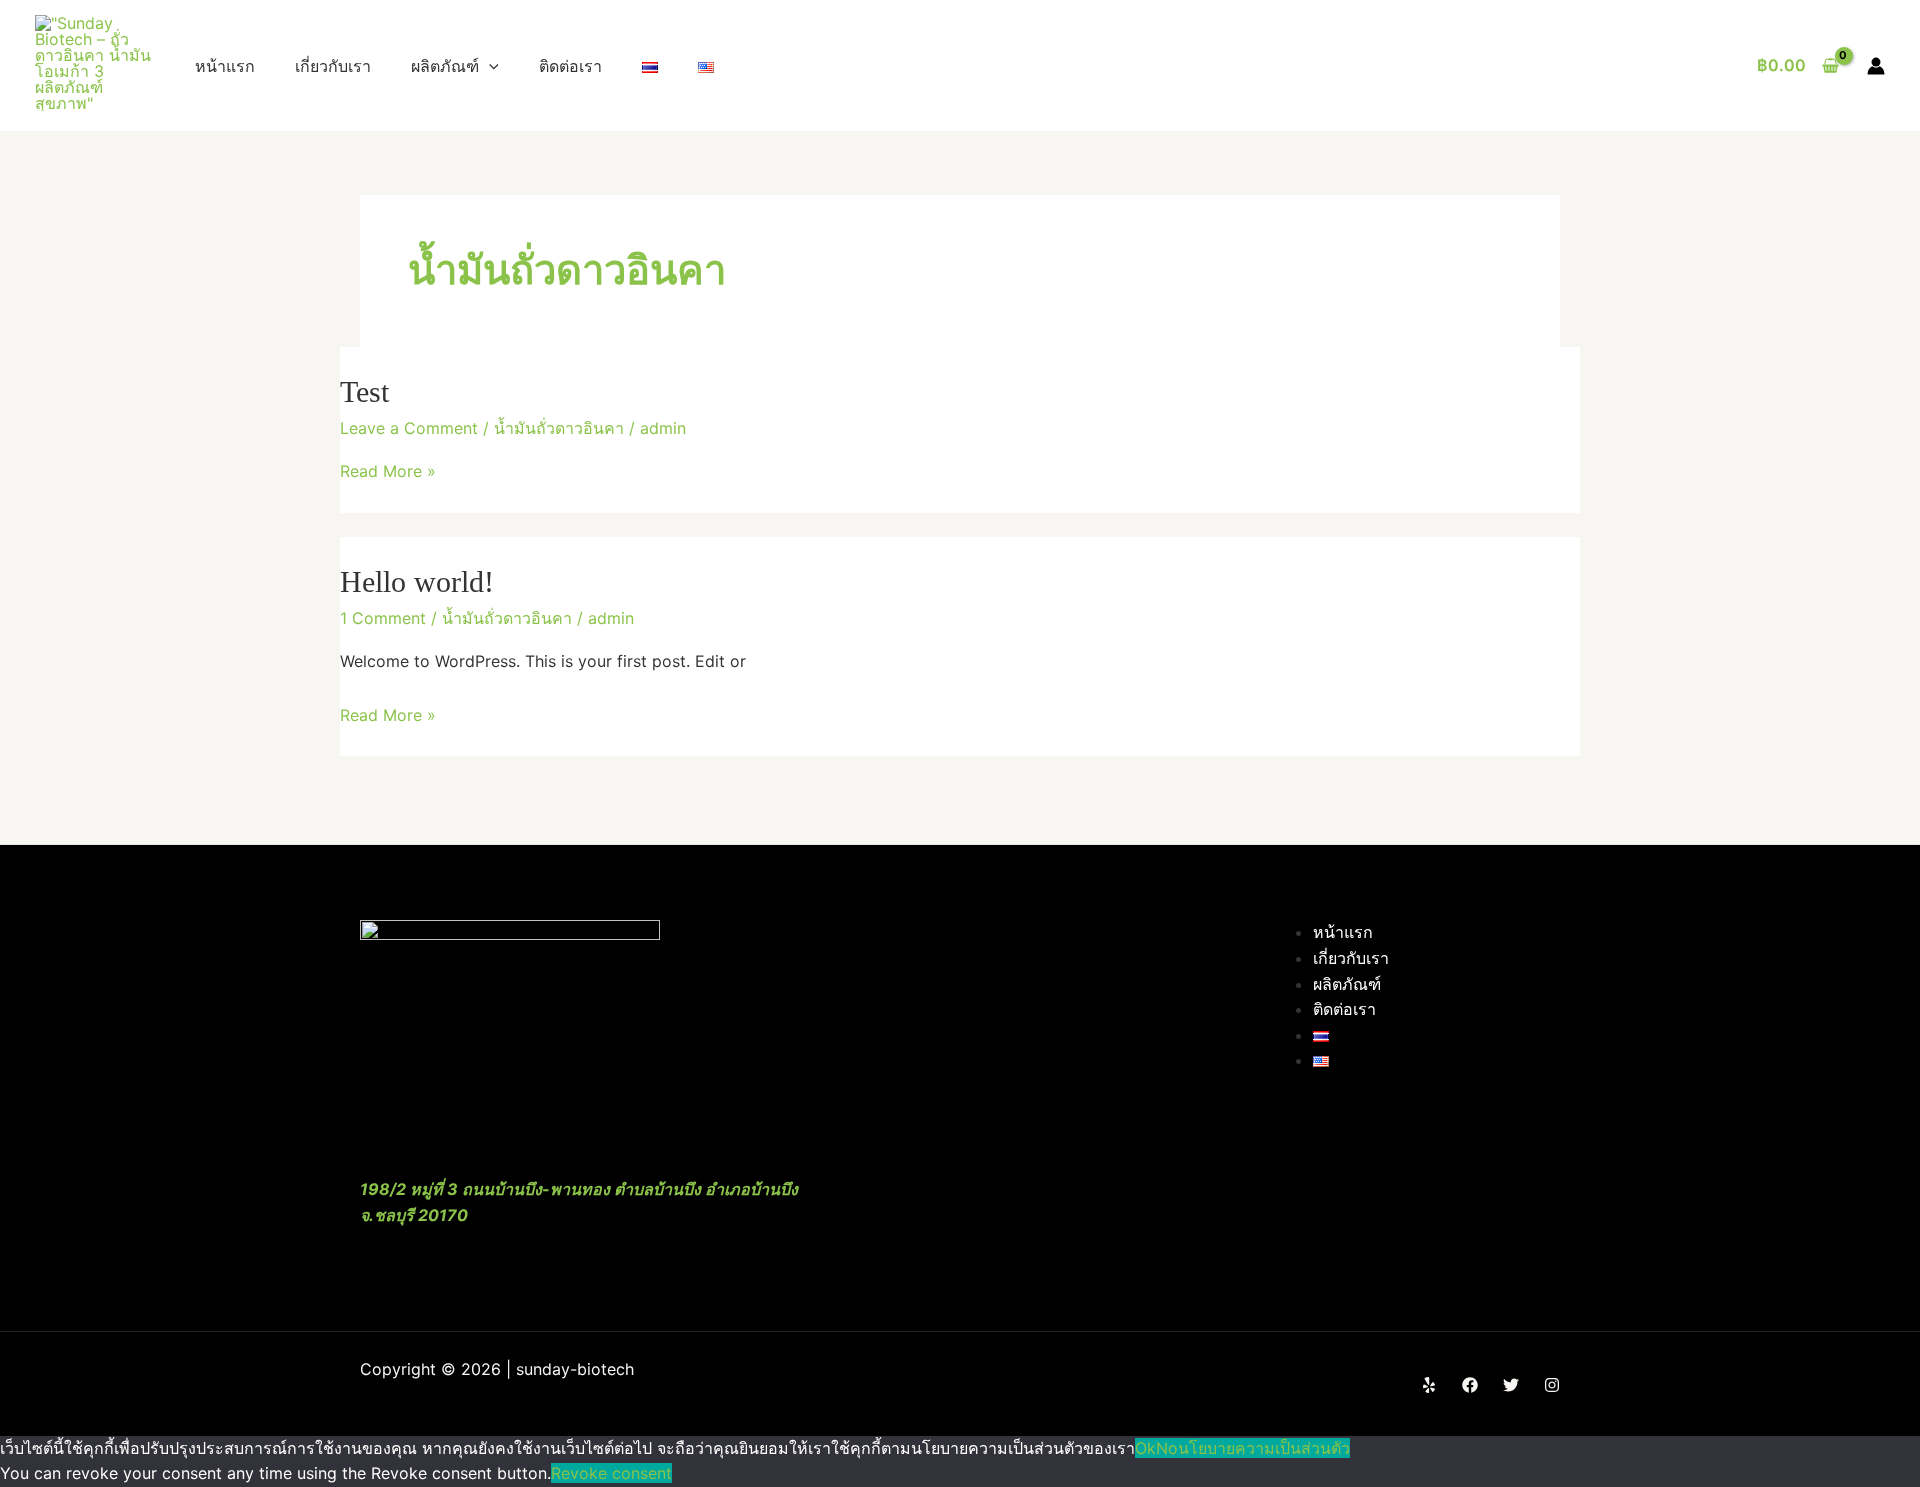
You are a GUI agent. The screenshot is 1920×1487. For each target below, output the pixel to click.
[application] (489, 66)
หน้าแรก (225, 66)
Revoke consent (611, 1473)
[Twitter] (1511, 1385)
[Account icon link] (1876, 66)
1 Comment (383, 618)
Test (364, 391)
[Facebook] (1470, 1385)
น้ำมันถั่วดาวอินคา (559, 428)
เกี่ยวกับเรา (333, 66)
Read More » (388, 471)
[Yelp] (1429, 1385)
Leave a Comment (409, 428)
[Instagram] (1552, 1385)
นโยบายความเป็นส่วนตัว (1264, 1448)
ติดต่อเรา (570, 66)
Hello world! (417, 581)
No (1167, 1448)
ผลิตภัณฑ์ (445, 66)
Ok (1145, 1448)
